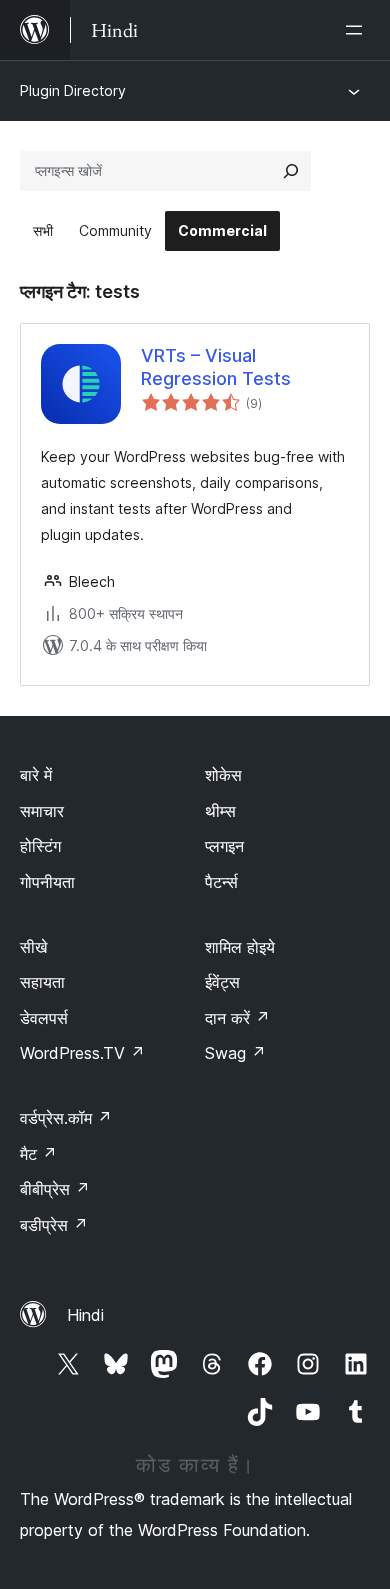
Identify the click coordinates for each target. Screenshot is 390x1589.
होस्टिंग (40, 846)
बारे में (36, 775)
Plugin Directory (73, 90)
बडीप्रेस (54, 1225)
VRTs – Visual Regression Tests (216, 367)
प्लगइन (224, 846)
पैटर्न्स (221, 882)
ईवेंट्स (222, 982)
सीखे (33, 947)
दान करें (237, 1018)
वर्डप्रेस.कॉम (66, 1118)
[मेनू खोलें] (358, 30)
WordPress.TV (82, 1053)
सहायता (42, 982)
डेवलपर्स (44, 1018)
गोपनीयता (47, 882)
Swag (235, 1053)
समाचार (42, 811)
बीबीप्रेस (55, 1189)
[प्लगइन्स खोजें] (291, 171)
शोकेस (223, 775)
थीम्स (220, 811)
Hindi (85, 1315)
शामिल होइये (240, 947)
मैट (38, 1154)
